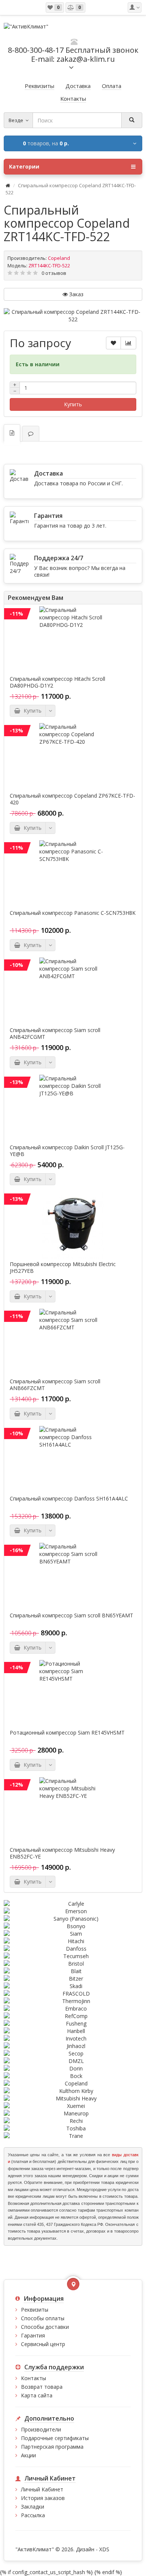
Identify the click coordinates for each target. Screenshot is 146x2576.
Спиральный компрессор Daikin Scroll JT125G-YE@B (67, 1151)
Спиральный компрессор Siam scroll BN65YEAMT (72, 1615)
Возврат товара (42, 2387)
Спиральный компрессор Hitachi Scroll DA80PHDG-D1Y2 (57, 682)
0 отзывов (54, 273)
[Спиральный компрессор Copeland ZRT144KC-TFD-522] (73, 316)
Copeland (59, 258)
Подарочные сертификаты (55, 2438)
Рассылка (33, 2515)
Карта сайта (37, 2395)
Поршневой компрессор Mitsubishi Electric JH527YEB (63, 1268)
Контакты (34, 2378)
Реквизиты (35, 2310)
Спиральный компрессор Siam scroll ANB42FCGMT (55, 1034)
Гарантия (33, 2335)
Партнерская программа (52, 2447)
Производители (41, 2429)
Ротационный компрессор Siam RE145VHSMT (67, 1733)
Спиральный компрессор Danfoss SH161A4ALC (69, 1499)
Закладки (33, 2507)
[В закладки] (113, 343)
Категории (24, 166)
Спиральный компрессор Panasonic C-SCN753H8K (73, 913)
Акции (28, 2455)
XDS (104, 2549)
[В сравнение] (128, 343)
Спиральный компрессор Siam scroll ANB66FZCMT (55, 1385)
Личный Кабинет (42, 2489)
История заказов (43, 2498)
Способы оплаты (43, 2318)
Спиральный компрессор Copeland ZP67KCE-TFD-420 (72, 799)
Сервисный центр (43, 2344)
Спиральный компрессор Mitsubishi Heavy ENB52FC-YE (62, 1853)
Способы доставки (45, 2327)
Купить (73, 404)
